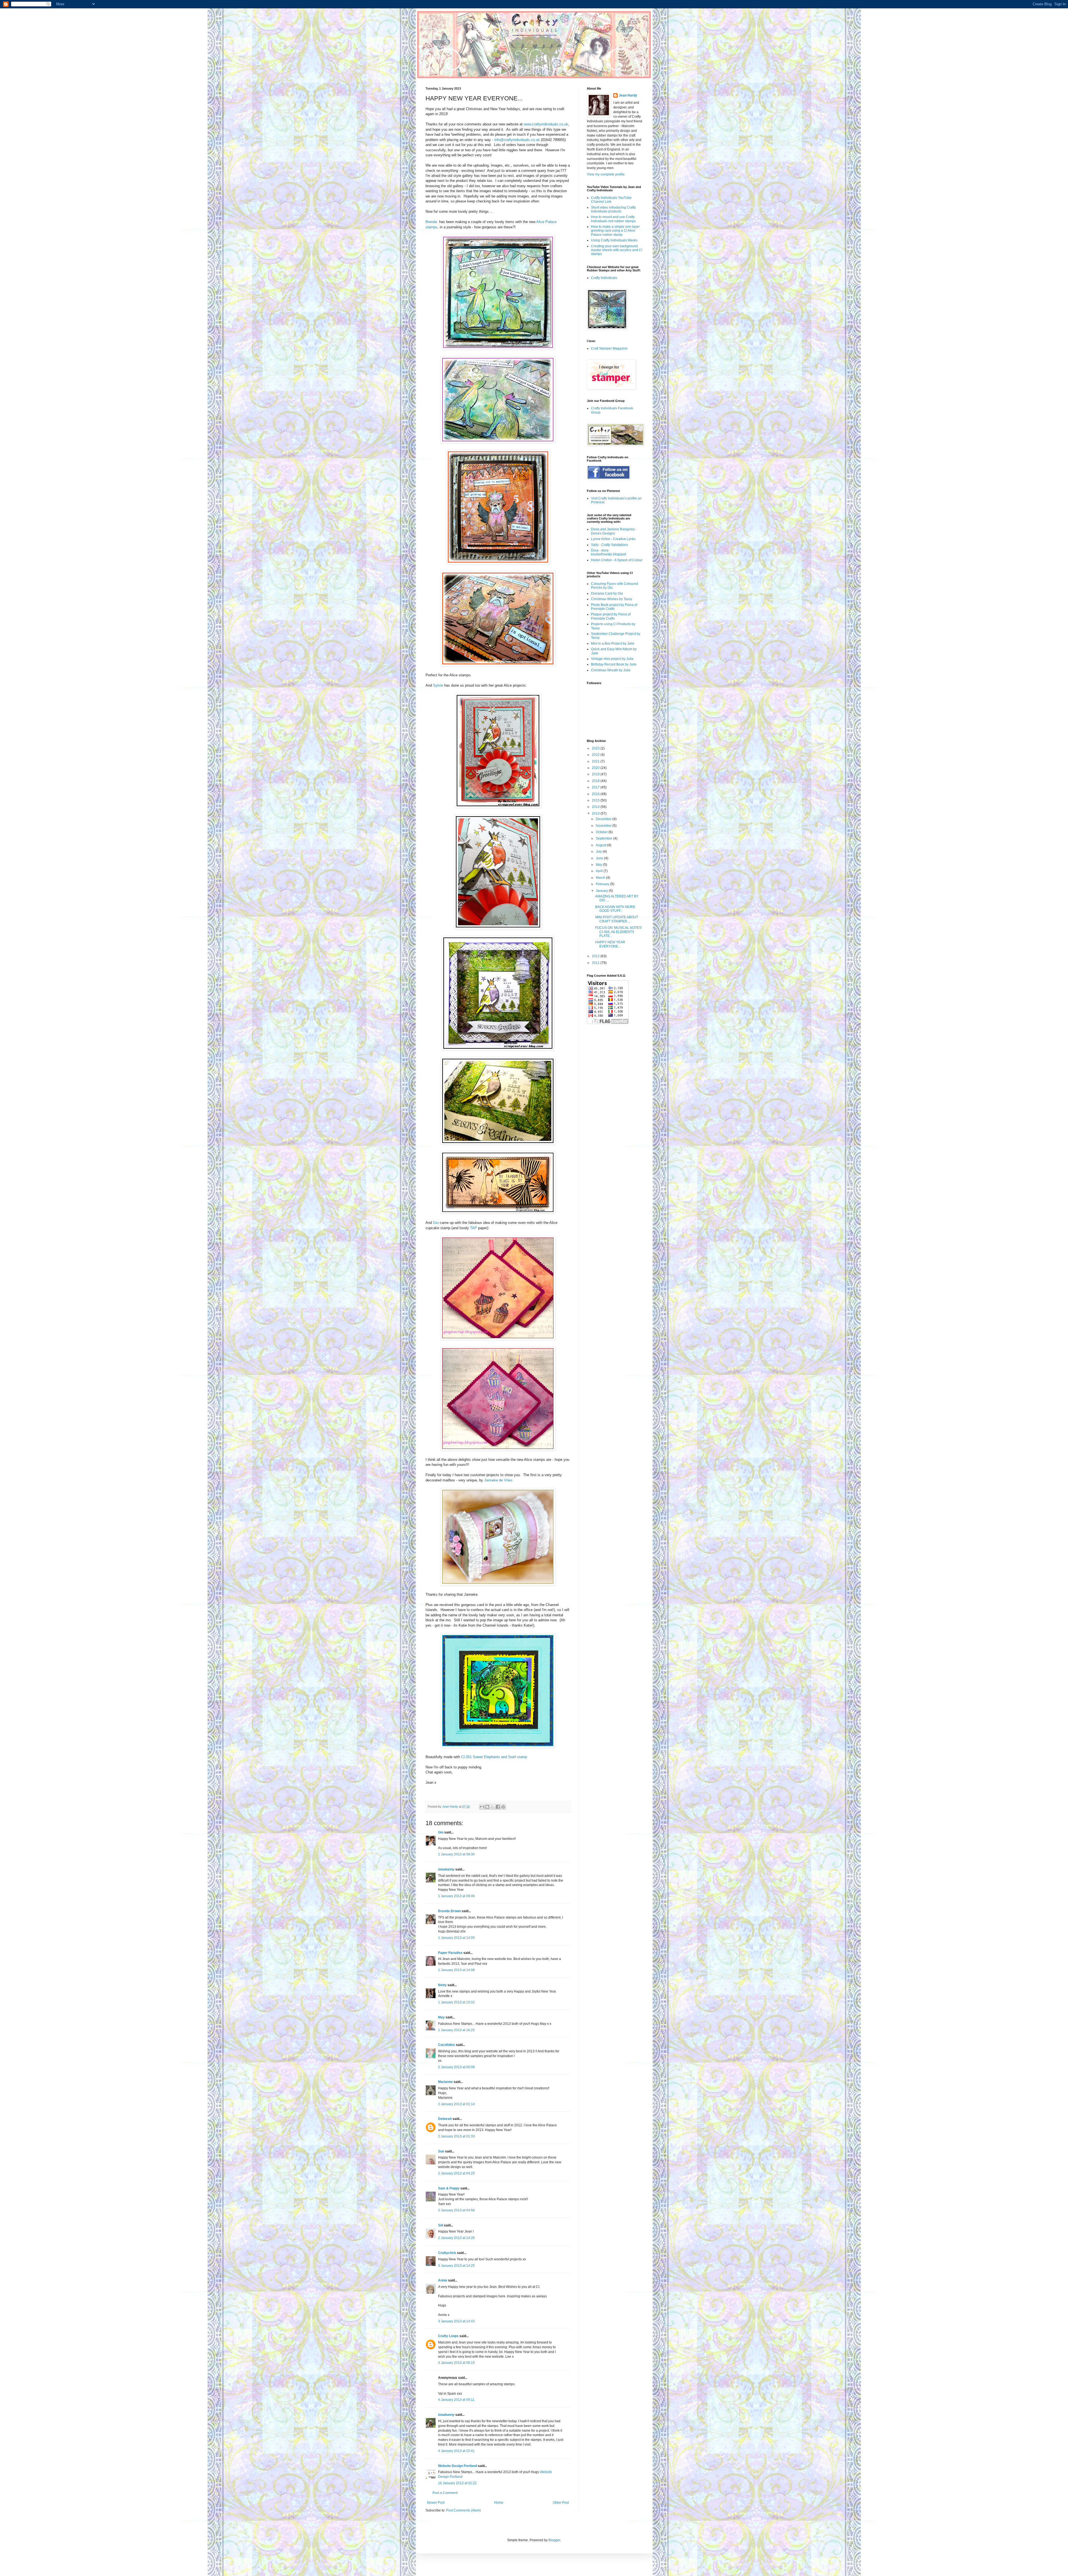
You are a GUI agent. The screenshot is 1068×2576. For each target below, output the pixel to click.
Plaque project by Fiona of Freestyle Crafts (611, 616)
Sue (441, 2151)
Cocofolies (447, 2045)
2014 (596, 807)
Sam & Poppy (449, 2188)
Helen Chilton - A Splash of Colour (617, 560)
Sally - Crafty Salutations (610, 545)
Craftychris (447, 2253)
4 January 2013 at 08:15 (456, 2363)
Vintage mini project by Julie (612, 659)
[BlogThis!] (487, 1807)
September (605, 838)
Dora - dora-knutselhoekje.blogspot (609, 552)
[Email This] (482, 1807)
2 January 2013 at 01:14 (456, 2104)
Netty (442, 1985)
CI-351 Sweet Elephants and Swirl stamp (494, 1757)
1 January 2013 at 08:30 (456, 1854)
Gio (436, 1223)
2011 (596, 963)
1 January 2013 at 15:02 (456, 2002)
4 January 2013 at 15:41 (456, 2451)
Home (499, 2503)
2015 (596, 800)
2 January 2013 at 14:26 (456, 2238)
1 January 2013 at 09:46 (456, 1896)
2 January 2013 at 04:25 (456, 2173)
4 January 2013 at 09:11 (456, 2400)
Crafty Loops (448, 2336)
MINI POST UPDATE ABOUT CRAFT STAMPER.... (617, 919)
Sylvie (438, 685)
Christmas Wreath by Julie (611, 670)
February (603, 884)
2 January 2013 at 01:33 (456, 2136)
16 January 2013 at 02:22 (457, 2483)
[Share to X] (493, 1807)
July (599, 852)
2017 (596, 787)
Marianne (445, 2082)
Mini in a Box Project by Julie (613, 644)
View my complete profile (606, 174)
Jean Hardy (628, 95)
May (441, 2017)
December (604, 819)
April (600, 871)
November (604, 826)
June (600, 858)
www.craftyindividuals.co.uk (546, 124)
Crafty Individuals (604, 278)
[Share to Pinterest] (503, 1807)
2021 (596, 761)
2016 (596, 794)
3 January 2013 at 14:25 (456, 2266)
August (601, 845)
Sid (441, 2225)
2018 (596, 781)
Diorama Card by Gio (607, 593)
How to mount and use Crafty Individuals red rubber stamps (613, 219)
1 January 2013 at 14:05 (456, 1938)
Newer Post (436, 2503)
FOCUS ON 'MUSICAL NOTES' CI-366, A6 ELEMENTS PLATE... (619, 932)
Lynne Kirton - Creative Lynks (613, 539)
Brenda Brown (449, 1911)
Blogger (554, 2540)
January (602, 891)
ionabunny (446, 1869)
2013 (596, 813)
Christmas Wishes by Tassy (612, 599)
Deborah (445, 2119)
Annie (443, 2280)
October (602, 832)
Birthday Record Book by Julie (614, 664)
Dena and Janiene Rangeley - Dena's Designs (614, 531)
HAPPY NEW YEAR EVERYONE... (610, 944)
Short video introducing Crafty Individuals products (613, 209)
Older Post (561, 2503)
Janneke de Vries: (499, 1480)
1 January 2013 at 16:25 (456, 2030)
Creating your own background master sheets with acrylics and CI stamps (617, 250)
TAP (474, 1228)
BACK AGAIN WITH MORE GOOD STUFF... (615, 909)
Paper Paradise (450, 1953)
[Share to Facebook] (498, 1807)
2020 (596, 768)
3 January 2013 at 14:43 (456, 2321)
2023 (596, 748)
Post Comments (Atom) (463, 2510)
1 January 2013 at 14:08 (456, 1970)
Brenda (431, 222)
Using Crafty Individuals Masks (614, 240)
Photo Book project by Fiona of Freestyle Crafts (614, 607)
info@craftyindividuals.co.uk (517, 140)
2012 (596, 956)
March (601, 878)
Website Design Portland (458, 2466)
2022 (596, 755)
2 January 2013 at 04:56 (456, 2210)
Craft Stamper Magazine (609, 348)
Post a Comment (445, 2493)
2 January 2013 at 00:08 (456, 2067)
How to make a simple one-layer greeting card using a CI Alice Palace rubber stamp (615, 231)
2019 (596, 774)
